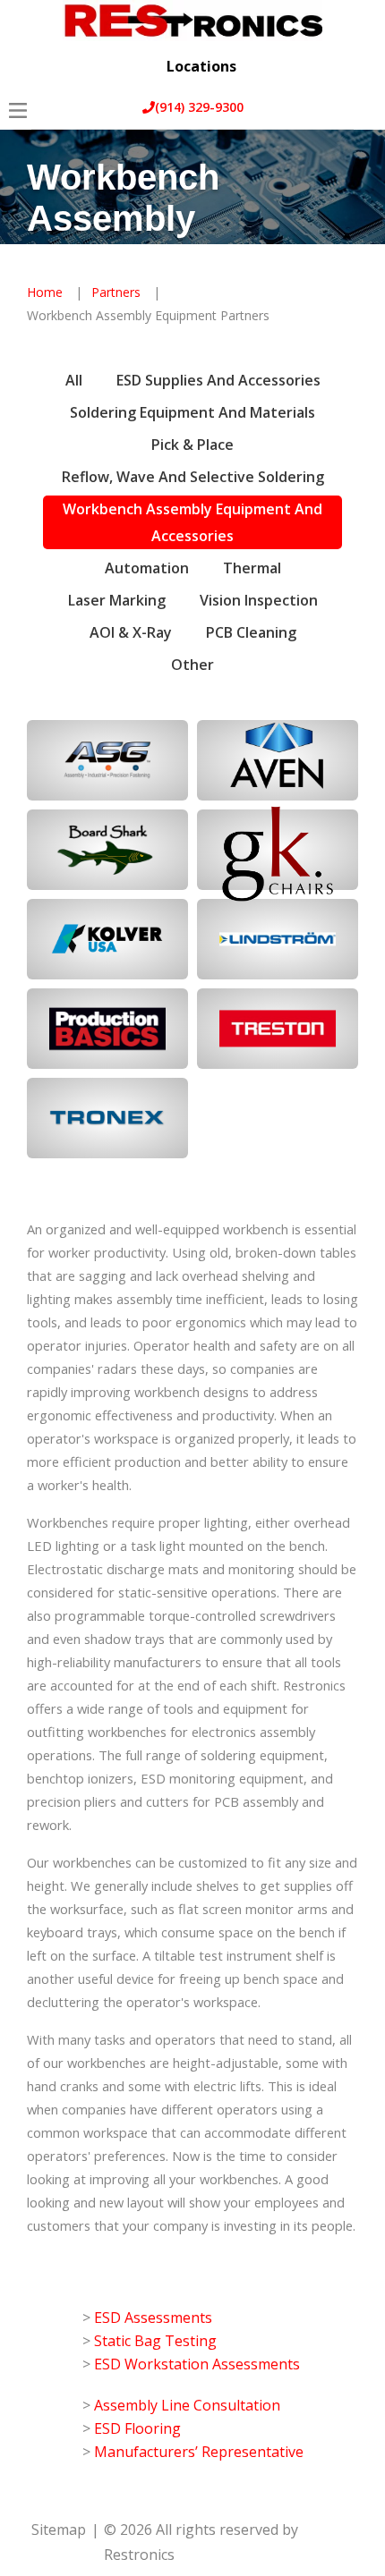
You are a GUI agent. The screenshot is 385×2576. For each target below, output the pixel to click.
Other (192, 665)
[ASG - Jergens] (107, 760)
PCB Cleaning (251, 632)
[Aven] (278, 760)
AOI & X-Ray (131, 632)
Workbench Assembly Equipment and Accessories (192, 522)
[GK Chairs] (278, 850)
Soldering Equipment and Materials (192, 412)
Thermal (252, 568)
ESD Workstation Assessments (197, 2364)
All (74, 380)
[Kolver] (107, 939)
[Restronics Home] (192, 21)
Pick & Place (192, 445)
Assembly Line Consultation (187, 2405)
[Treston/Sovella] (278, 1029)
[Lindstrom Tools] (278, 939)
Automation (147, 568)
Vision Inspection (259, 600)
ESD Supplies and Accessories (218, 380)
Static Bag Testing (155, 2341)
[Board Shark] (107, 850)
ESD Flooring (137, 2428)
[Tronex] (107, 1118)
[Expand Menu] (356, 91)
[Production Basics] (107, 1029)
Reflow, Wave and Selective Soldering (193, 477)
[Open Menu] (18, 110)
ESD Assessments (153, 2318)
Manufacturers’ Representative (199, 2452)
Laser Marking (117, 600)
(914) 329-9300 (199, 107)
